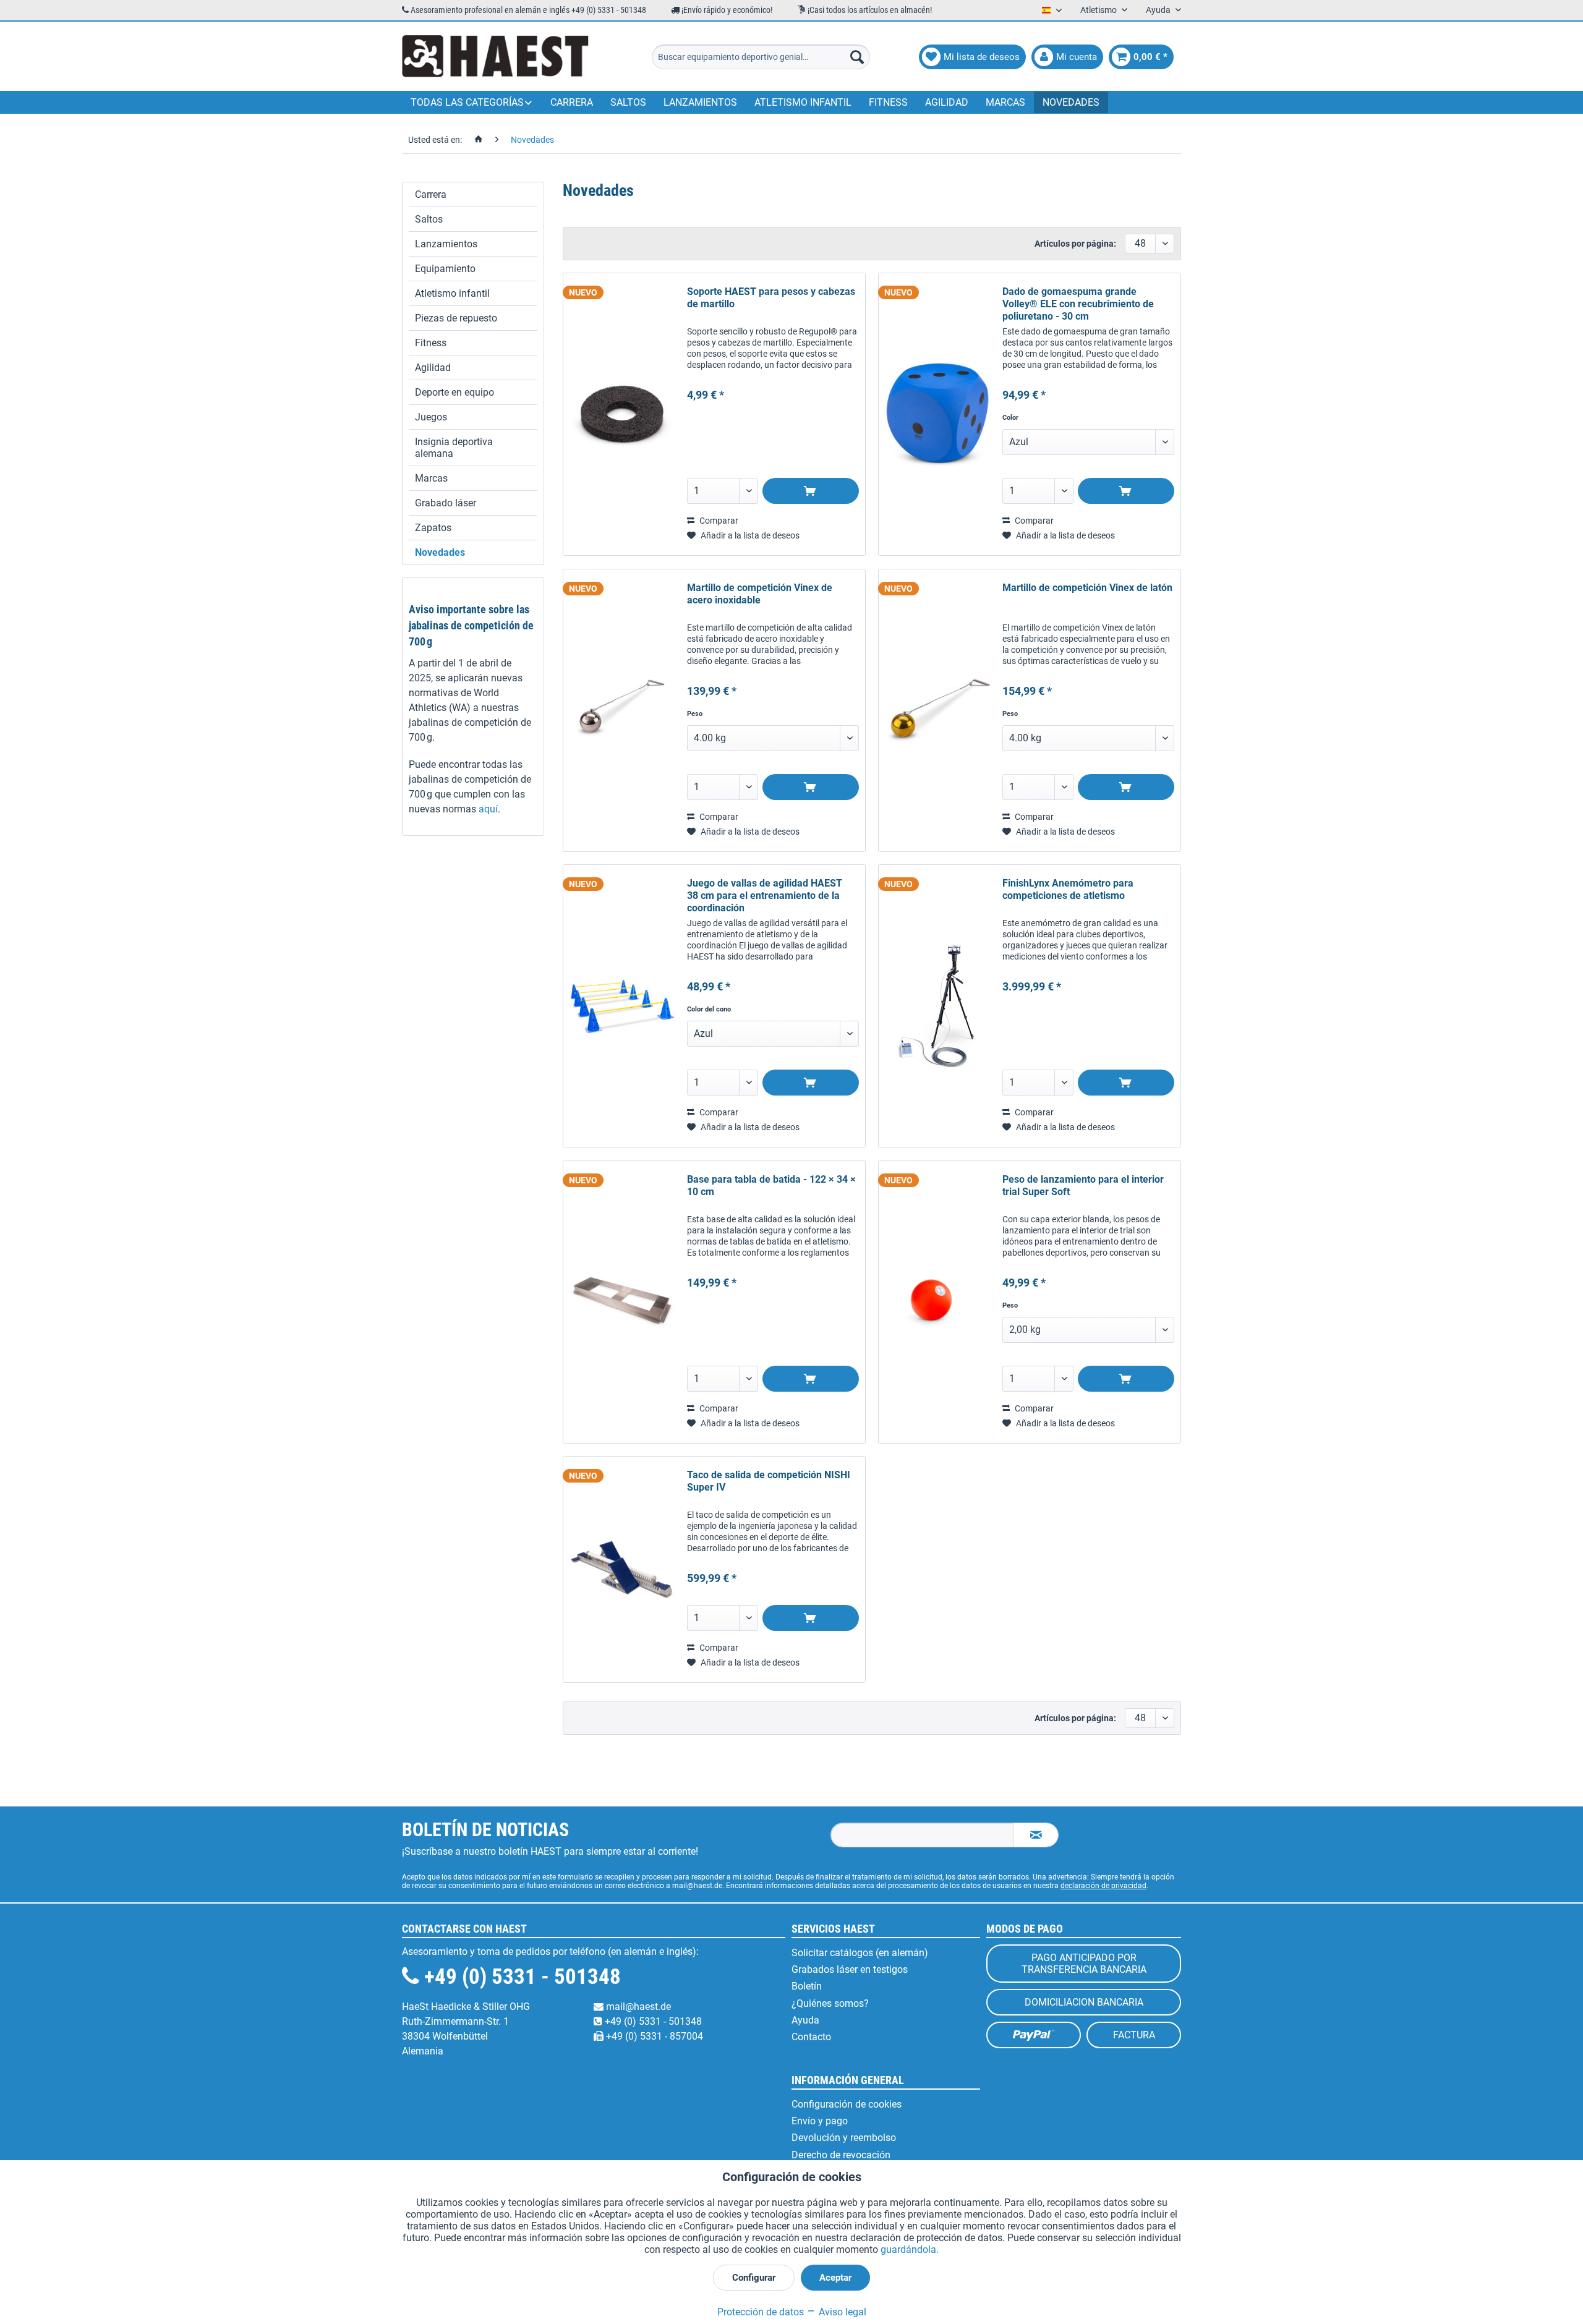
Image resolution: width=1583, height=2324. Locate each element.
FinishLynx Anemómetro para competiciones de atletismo (1068, 889)
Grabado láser (446, 503)
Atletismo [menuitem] (1099, 10)
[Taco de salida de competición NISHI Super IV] (622, 1569)
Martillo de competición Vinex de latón (1087, 588)
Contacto (811, 2037)
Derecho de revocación (841, 2155)
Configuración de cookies (847, 2104)
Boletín (807, 1986)
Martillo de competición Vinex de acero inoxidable (760, 594)
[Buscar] (857, 57)
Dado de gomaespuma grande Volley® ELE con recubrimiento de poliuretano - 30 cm (1078, 304)
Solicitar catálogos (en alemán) (860, 1953)
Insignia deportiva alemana (454, 448)
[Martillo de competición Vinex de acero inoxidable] (622, 710)
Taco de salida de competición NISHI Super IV (769, 1481)
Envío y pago (820, 2121)
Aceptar (835, 2278)
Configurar (754, 2278)
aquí (488, 809)
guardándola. (910, 2250)
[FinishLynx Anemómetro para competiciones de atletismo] (937, 1006)
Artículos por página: (1075, 244)
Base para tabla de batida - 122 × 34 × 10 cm (771, 1185)
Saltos (429, 219)
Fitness (431, 343)
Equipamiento (445, 269)
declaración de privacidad (1103, 1886)
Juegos (431, 417)
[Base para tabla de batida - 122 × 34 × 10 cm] (622, 1302)
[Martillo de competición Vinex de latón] (937, 710)
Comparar (718, 521)
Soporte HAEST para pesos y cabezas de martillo (771, 298)
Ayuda (805, 2020)
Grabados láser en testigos (850, 1969)
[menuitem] (761, 57)
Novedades (440, 552)
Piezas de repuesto (456, 318)
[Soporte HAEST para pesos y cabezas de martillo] (622, 414)
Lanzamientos (446, 244)
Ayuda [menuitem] (1159, 10)
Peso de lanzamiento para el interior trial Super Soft (1083, 1185)
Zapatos (433, 528)
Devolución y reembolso (844, 2138)
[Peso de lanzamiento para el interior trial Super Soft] (937, 1302)
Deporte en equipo (454, 392)
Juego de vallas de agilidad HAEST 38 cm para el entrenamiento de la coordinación (765, 896)
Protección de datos (761, 2312)
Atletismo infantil (452, 293)
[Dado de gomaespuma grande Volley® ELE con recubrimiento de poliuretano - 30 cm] (937, 414)
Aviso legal (841, 2312)
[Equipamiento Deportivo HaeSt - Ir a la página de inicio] (495, 57)
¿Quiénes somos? (830, 2003)
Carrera (431, 194)
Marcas (431, 478)
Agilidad (433, 368)
